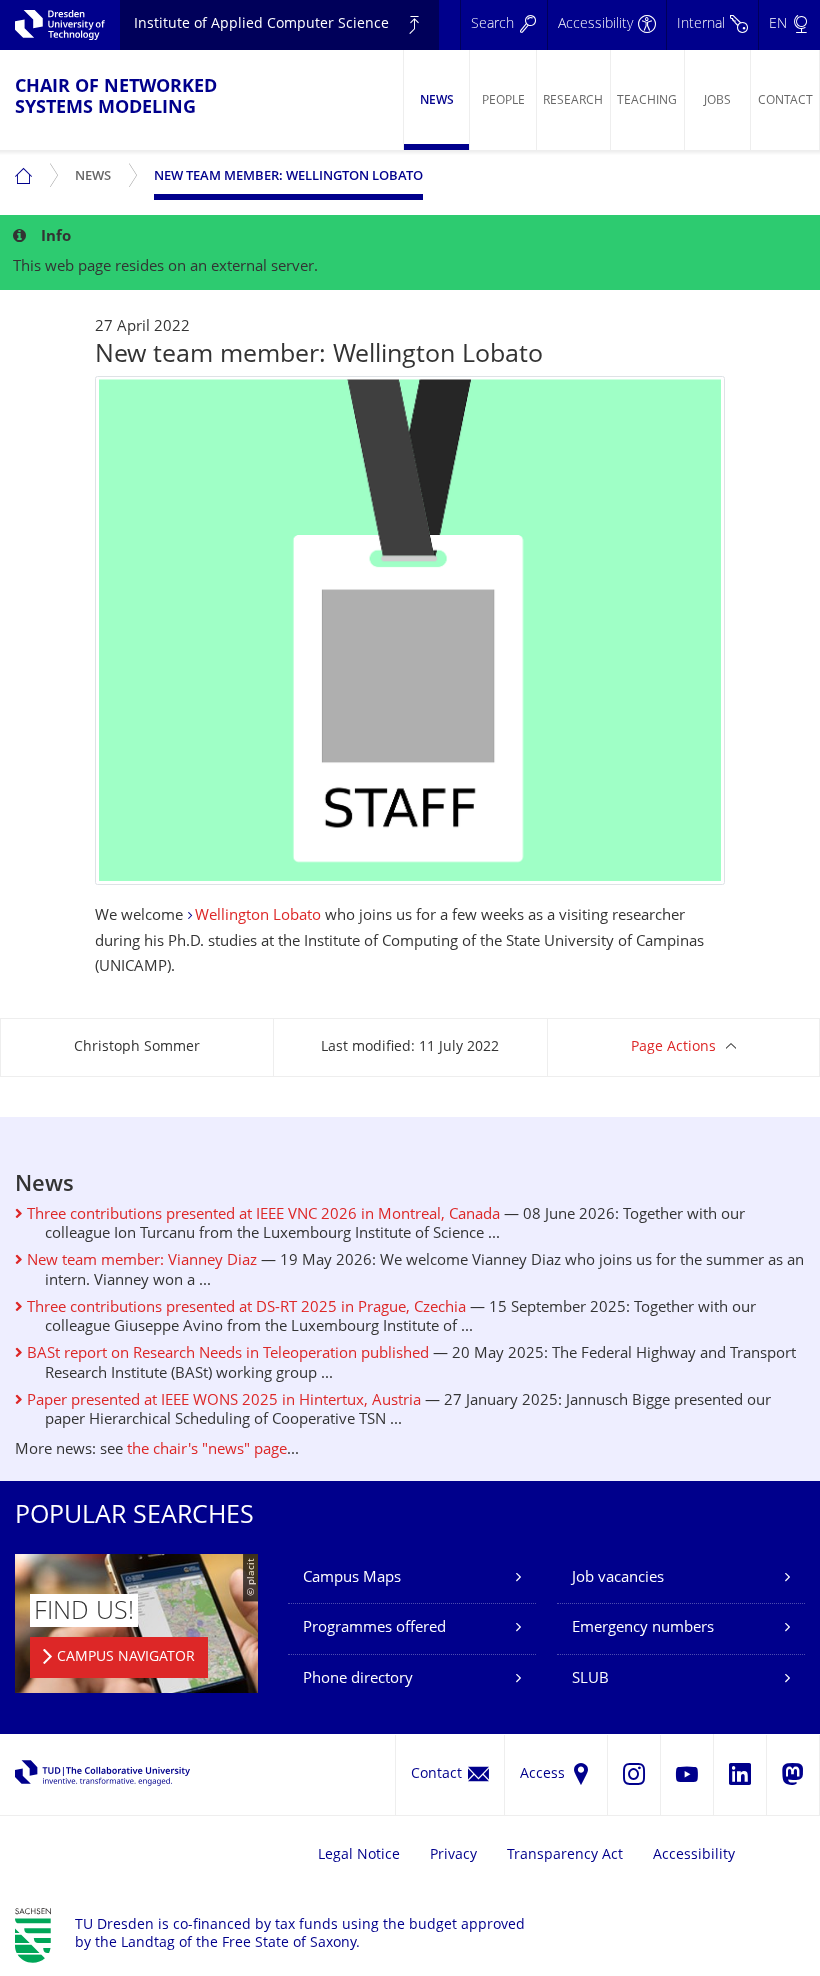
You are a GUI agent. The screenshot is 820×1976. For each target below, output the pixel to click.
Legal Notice (359, 1855)
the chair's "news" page (207, 1450)
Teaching (647, 101)
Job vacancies (618, 1578)
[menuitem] (436, 100)
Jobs (717, 101)
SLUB (590, 1679)
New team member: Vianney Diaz (140, 1261)
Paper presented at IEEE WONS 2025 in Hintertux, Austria (222, 1401)
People (503, 101)
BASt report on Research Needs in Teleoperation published (226, 1354)
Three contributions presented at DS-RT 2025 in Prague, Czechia (244, 1308)
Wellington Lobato (258, 916)
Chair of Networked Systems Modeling (116, 98)
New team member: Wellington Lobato (288, 177)
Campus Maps (352, 1578)
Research (573, 101)
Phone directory (358, 1679)
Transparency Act (565, 1855)
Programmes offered (374, 1628)
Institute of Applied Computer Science (261, 24)
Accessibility (694, 1855)
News (437, 101)
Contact (785, 101)
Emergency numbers (643, 1628)
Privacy (453, 1855)
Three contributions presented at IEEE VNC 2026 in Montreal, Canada (261, 1215)
